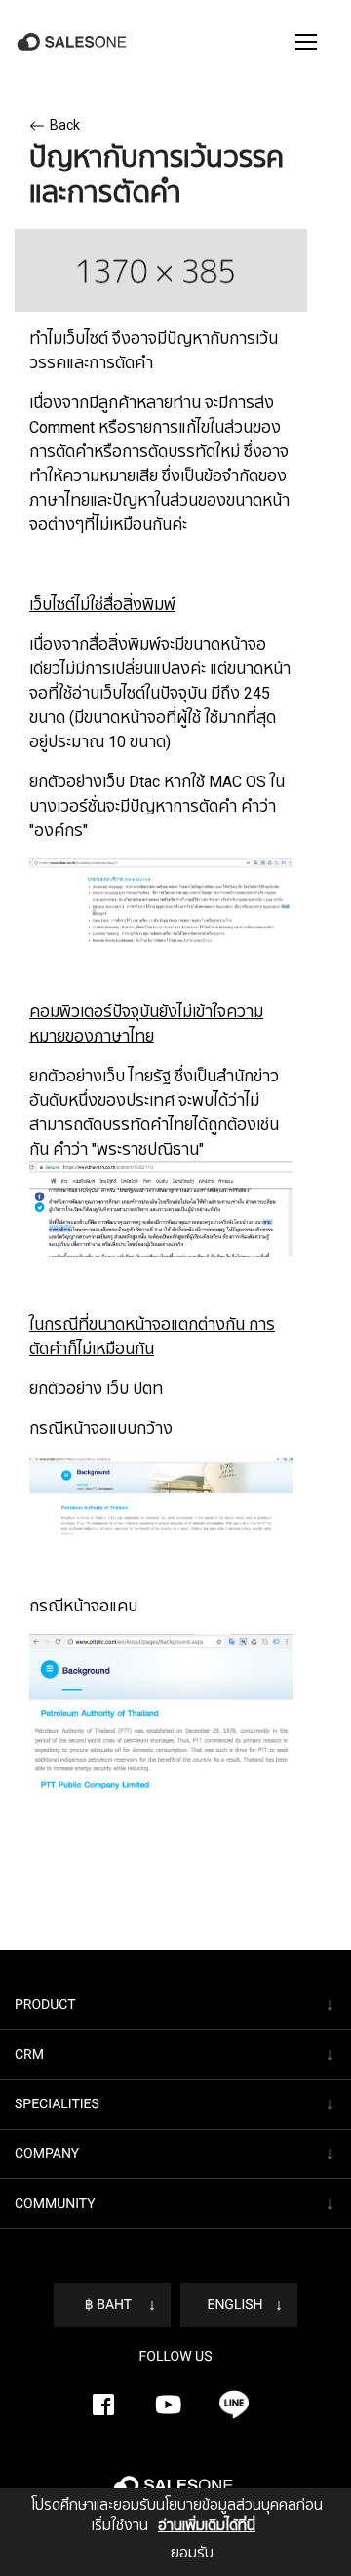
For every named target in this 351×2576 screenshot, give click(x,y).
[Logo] (74, 42)
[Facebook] (103, 2405)
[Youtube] (169, 2405)
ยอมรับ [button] (192, 2553)
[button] (306, 42)
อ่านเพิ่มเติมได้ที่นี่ (207, 2525)
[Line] (234, 2405)
